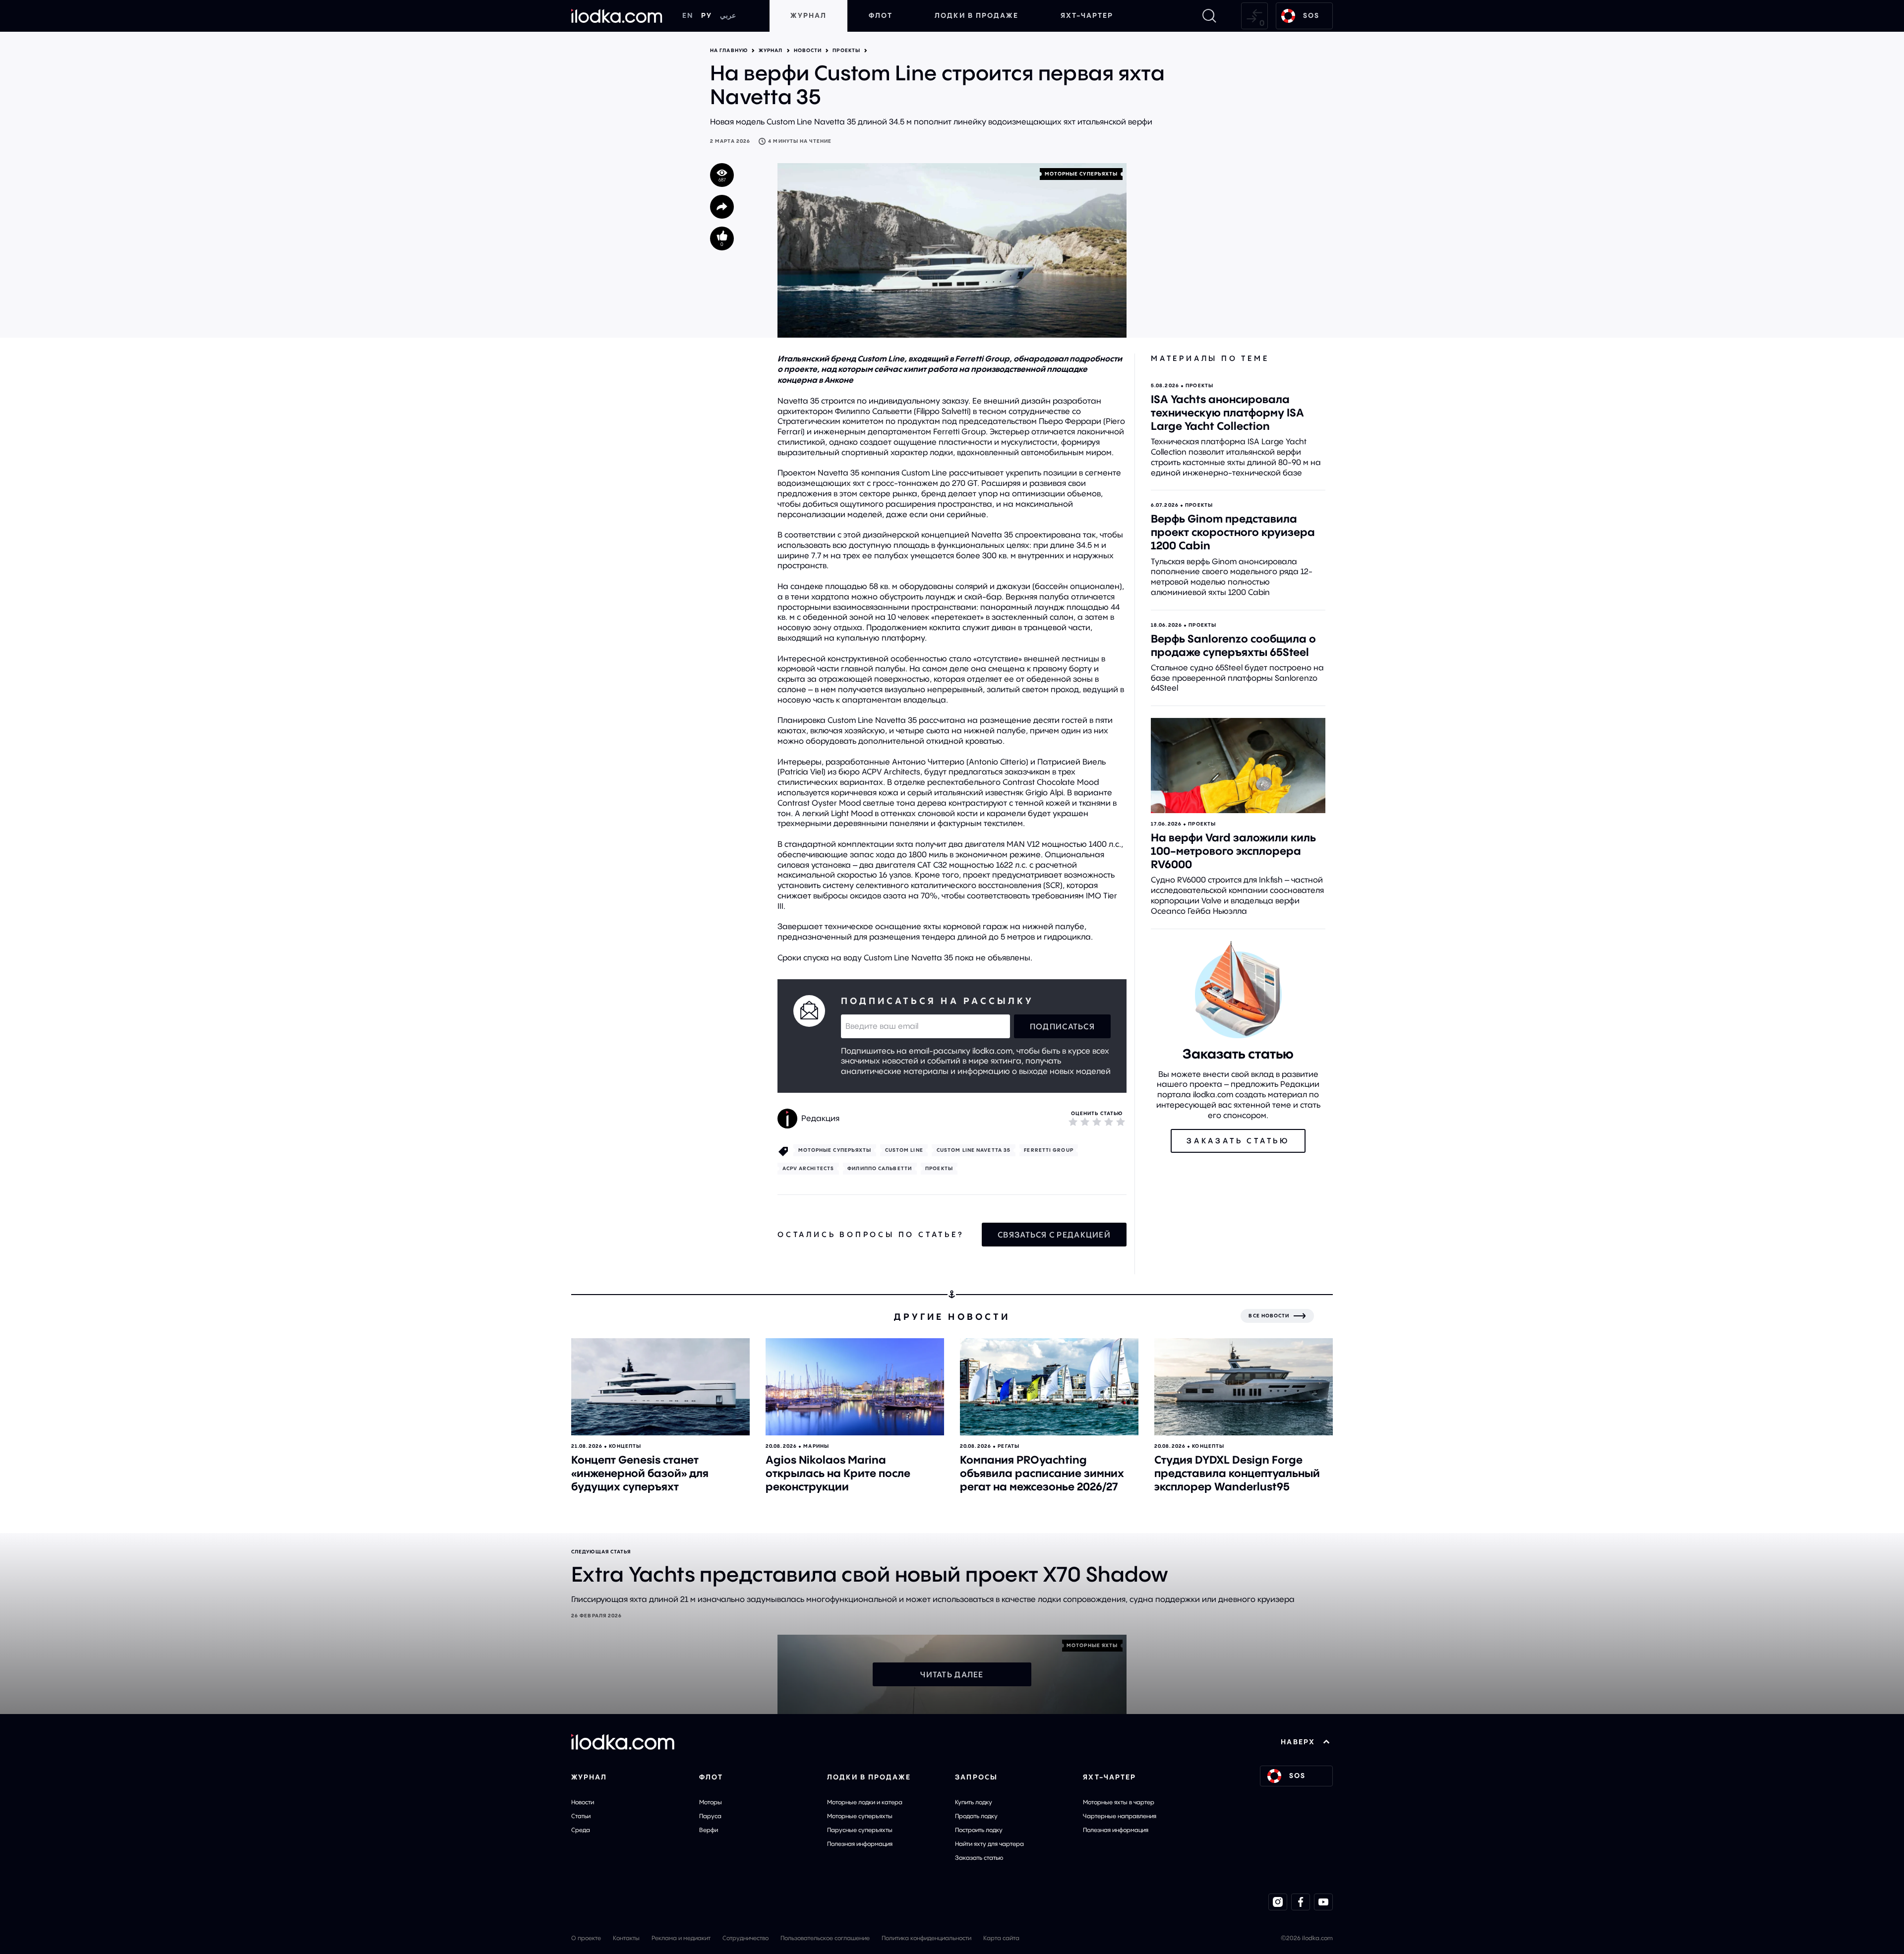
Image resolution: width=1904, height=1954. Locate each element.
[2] (1085, 1122)
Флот (881, 15)
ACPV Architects (808, 1168)
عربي (728, 15)
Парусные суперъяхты (860, 1830)
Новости (808, 51)
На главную (729, 51)
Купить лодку (974, 1802)
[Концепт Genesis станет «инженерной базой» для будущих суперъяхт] (660, 1387)
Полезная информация (860, 1844)
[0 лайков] (722, 238)
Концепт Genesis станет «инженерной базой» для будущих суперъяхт (640, 1473)
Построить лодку (979, 1830)
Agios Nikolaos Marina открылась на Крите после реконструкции (838, 1473)
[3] (1097, 1122)
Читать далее (952, 1674)
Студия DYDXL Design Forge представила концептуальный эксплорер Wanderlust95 (1237, 1473)
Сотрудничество (745, 1938)
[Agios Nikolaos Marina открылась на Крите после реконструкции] (855, 1387)
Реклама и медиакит (681, 1938)
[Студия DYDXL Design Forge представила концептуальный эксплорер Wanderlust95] (1244, 1387)
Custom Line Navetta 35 (974, 1150)
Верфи (709, 1830)
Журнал (808, 15)
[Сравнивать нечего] (1254, 16)
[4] (1109, 1122)
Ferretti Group (1048, 1150)
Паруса (710, 1816)
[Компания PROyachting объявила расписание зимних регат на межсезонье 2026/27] (1049, 1387)
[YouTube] (1323, 1902)
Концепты (625, 1446)
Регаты (1009, 1446)
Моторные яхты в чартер (1119, 1802)
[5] (1121, 1122)
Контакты (626, 1938)
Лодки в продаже (977, 15)
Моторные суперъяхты (860, 1816)
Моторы (711, 1802)
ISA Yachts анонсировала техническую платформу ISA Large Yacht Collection (1227, 413)
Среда (581, 1830)
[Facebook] (1301, 1902)
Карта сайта (1001, 1938)
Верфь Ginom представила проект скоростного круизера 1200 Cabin (1233, 532)
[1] (1073, 1122)
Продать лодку (976, 1816)
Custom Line (904, 1150)
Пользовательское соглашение (825, 1938)
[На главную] (617, 16)
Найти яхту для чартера (989, 1844)
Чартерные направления (1120, 1816)
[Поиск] (1209, 16)
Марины (816, 1446)
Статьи (581, 1816)
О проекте (586, 1938)
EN (688, 15)
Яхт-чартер (1087, 15)
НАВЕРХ (1298, 1742)
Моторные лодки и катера (865, 1802)
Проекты (846, 51)
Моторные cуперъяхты (1081, 174)
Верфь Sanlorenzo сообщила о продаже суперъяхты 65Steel (1233, 645)
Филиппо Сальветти (880, 1168)
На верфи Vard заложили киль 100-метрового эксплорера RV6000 (1233, 851)
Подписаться (1062, 1026)
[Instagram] (1278, 1902)
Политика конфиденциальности (926, 1938)
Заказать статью (979, 1858)
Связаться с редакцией (1054, 1235)
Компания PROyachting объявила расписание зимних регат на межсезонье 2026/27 (1042, 1473)
